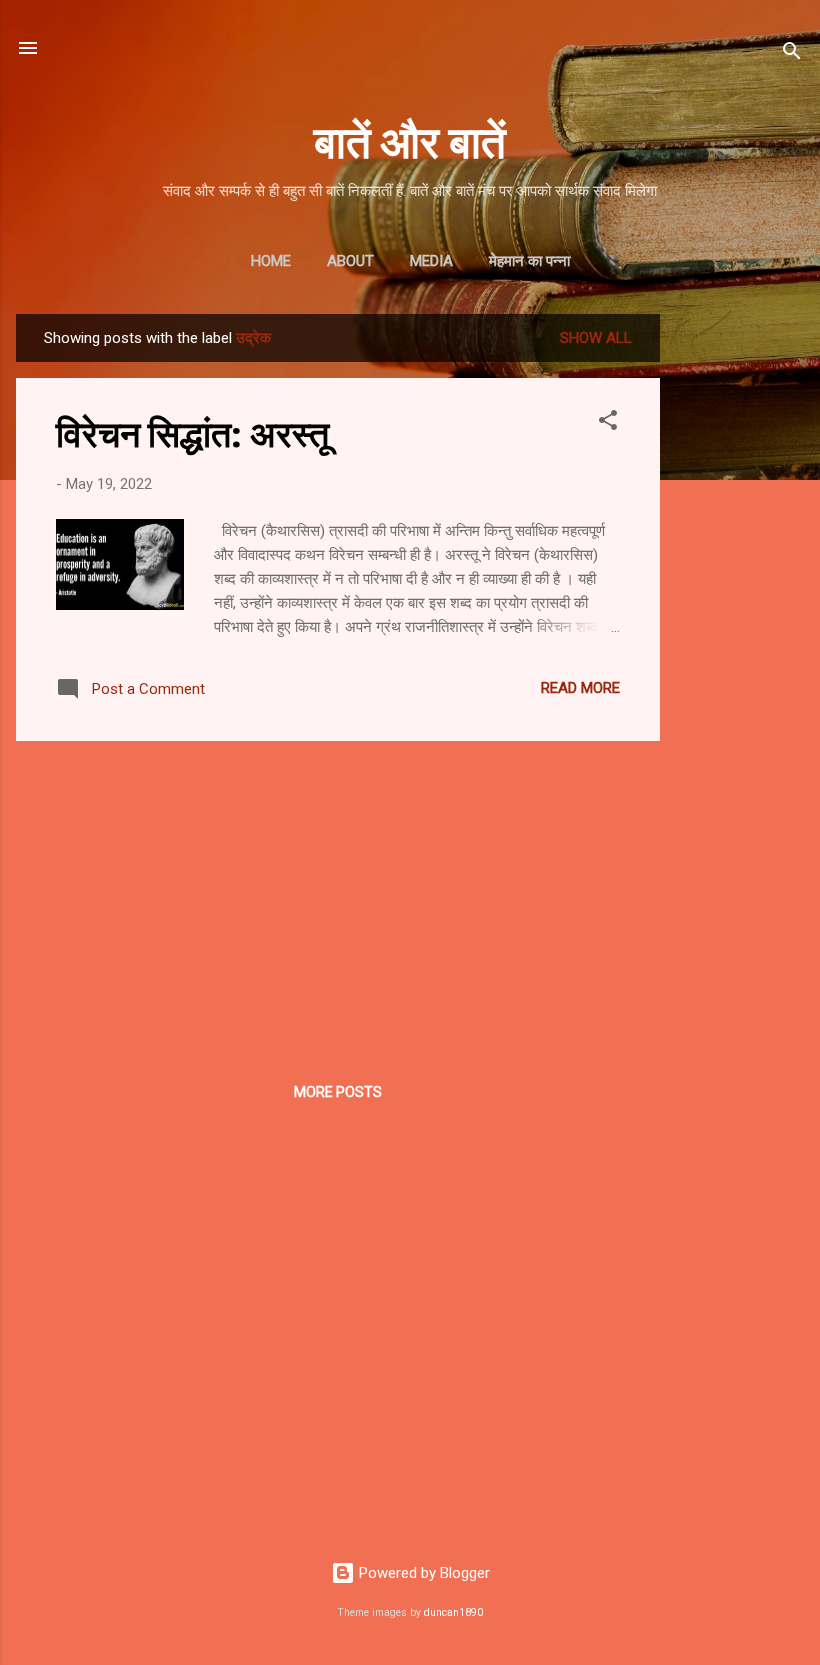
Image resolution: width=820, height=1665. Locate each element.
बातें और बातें (410, 139)
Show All (596, 338)
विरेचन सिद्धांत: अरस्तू (192, 432)
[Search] (792, 54)
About (350, 261)
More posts (338, 1092)
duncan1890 (453, 1612)
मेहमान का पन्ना (529, 261)
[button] (608, 423)
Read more (580, 688)
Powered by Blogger (422, 1573)
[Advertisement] (740, 614)
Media (431, 261)
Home (271, 261)
